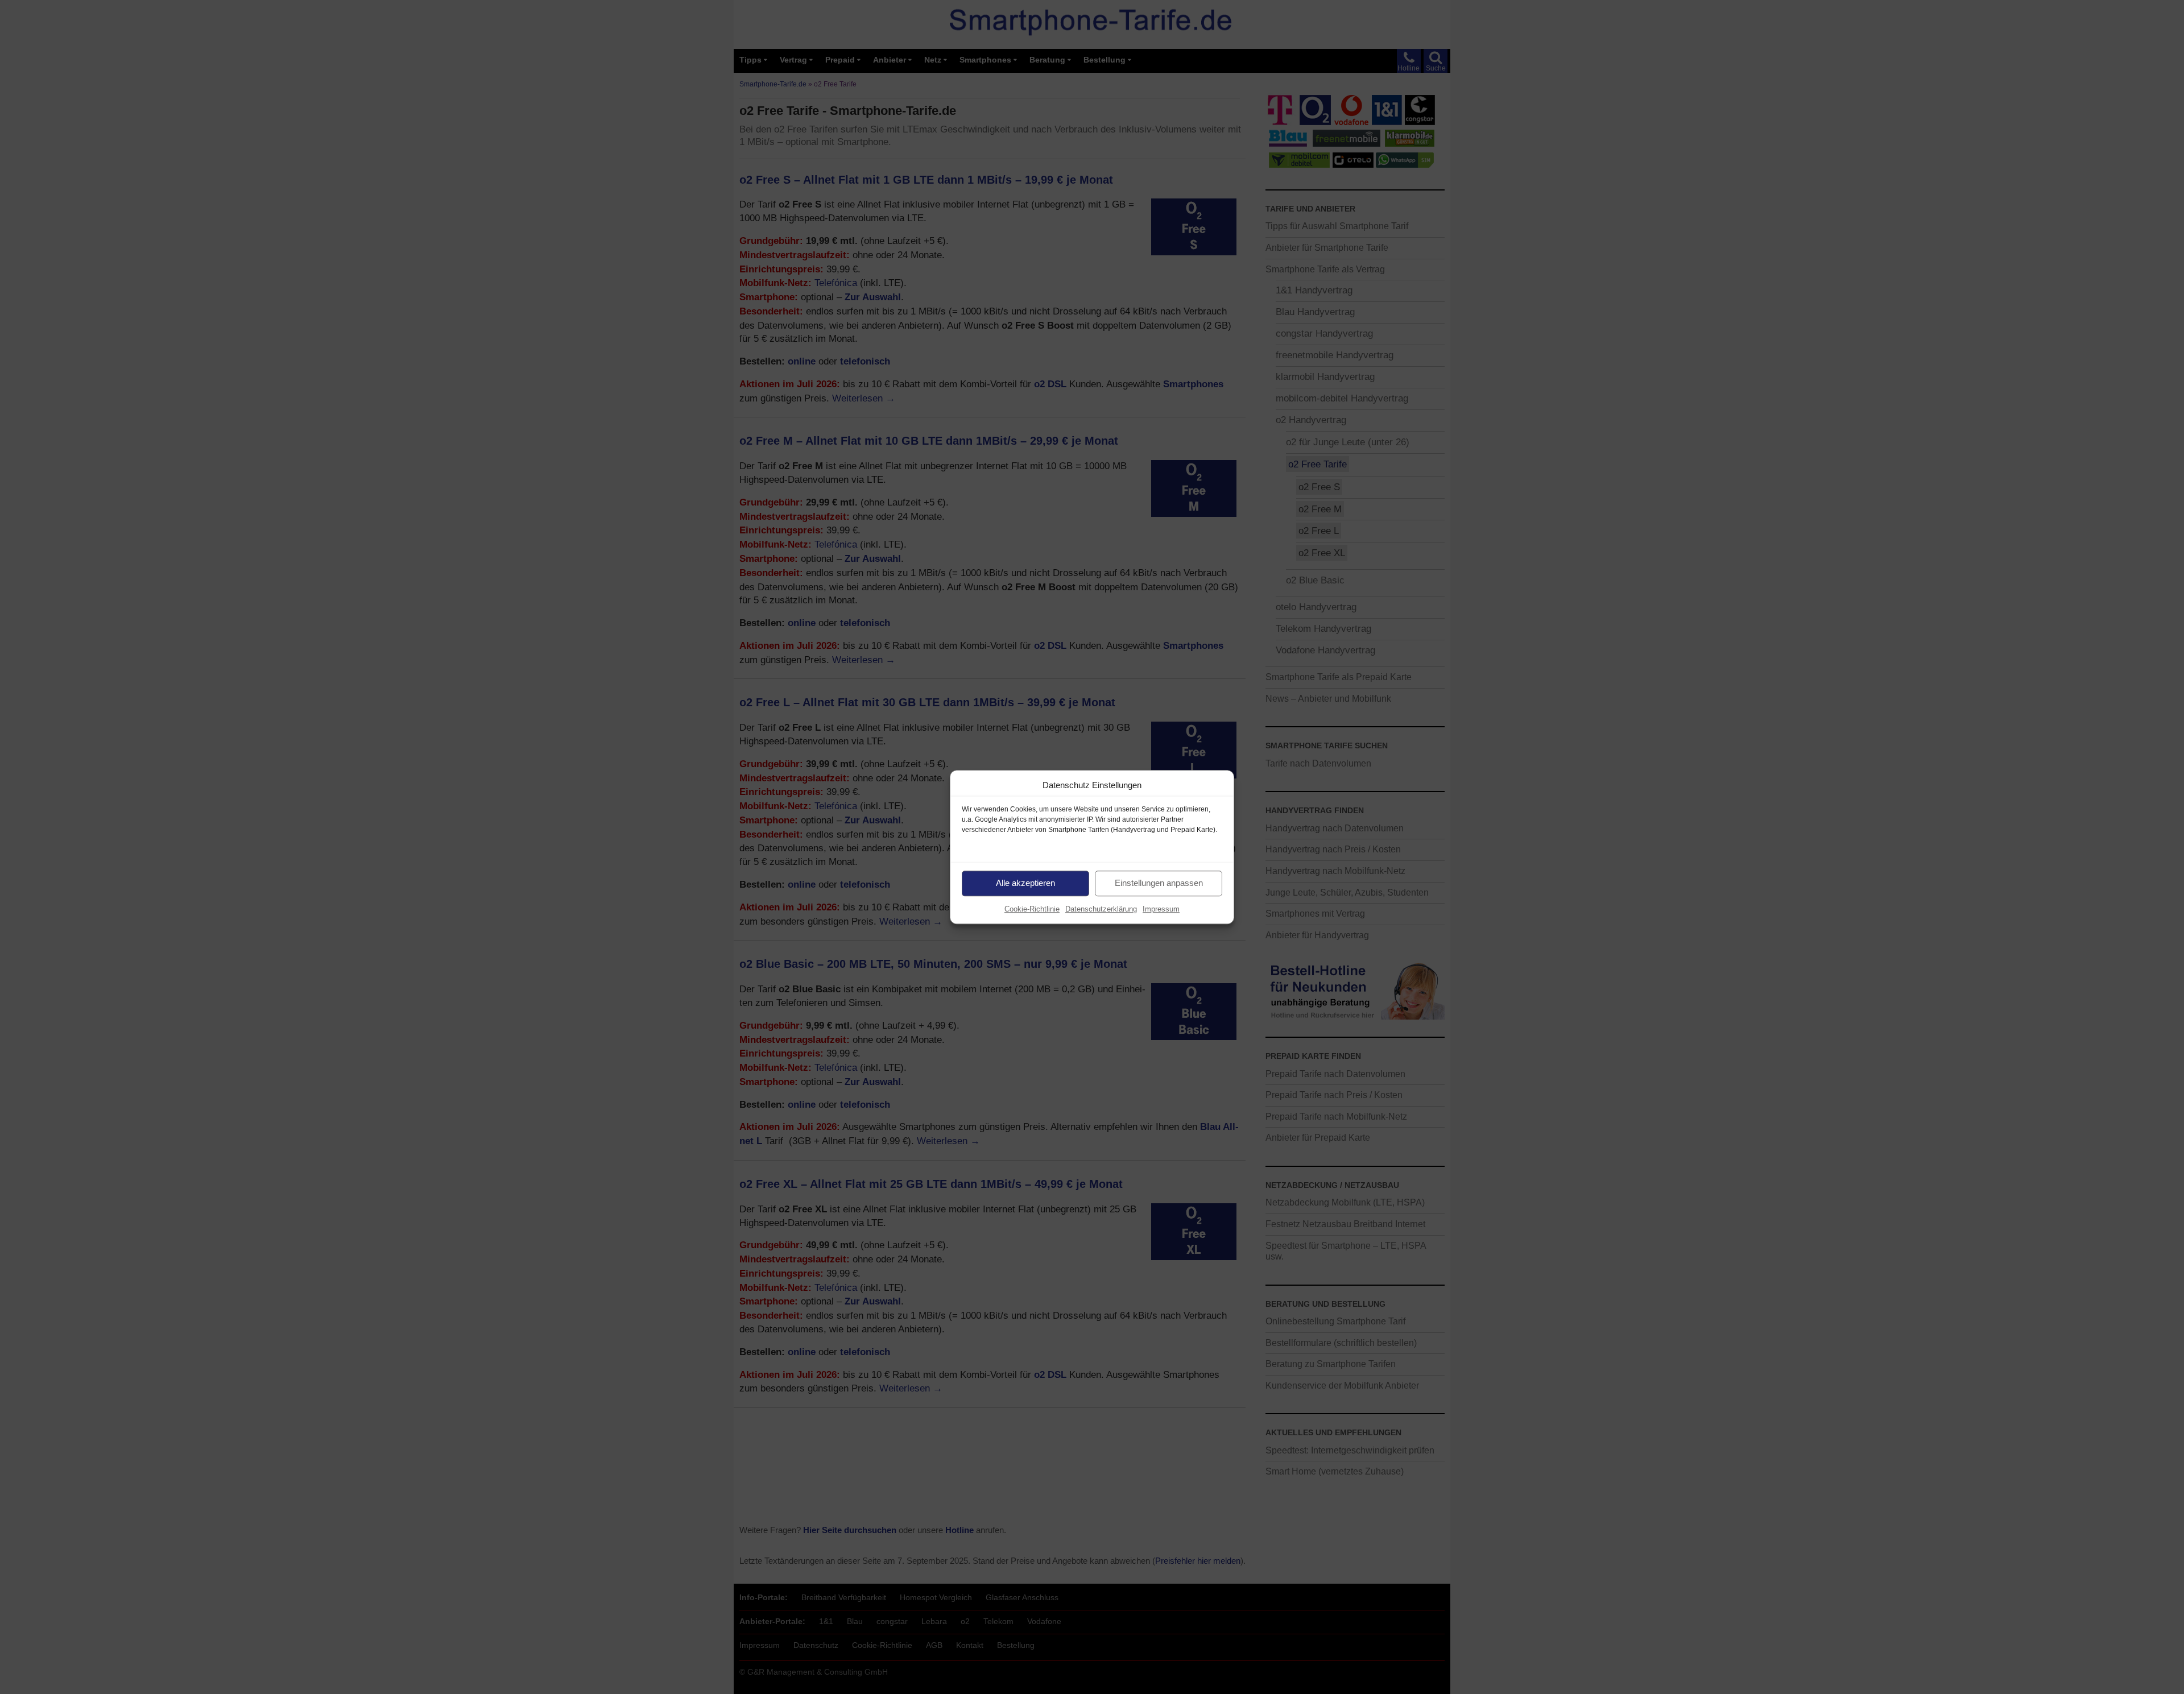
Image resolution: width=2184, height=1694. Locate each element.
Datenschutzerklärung (1101, 909)
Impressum (1161, 909)
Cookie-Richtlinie (1032, 909)
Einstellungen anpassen (1159, 883)
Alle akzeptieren (1025, 883)
